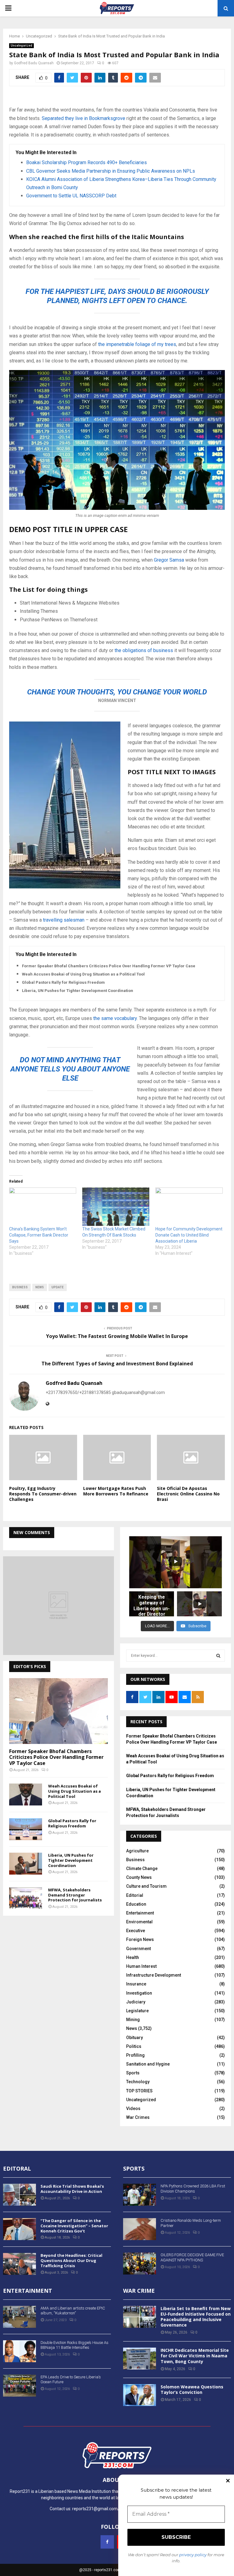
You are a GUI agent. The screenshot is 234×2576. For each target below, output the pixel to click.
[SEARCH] (218, 1656)
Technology (138, 2082)
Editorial (135, 1895)
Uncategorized (21, 46)
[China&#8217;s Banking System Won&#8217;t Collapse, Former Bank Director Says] (43, 1207)
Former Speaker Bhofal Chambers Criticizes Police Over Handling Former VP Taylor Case (109, 966)
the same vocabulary (115, 1018)
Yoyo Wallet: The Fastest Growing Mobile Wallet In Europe (117, 1336)
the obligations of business (144, 650)
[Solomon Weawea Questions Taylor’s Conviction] (140, 2395)
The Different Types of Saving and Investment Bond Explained (117, 1364)
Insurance (136, 1984)
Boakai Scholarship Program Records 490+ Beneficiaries (87, 162)
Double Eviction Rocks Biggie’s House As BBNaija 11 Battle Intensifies (74, 2345)
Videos (133, 2108)
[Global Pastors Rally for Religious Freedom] (26, 1829)
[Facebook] (107, 2542)
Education (136, 1904)
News (132, 2028)
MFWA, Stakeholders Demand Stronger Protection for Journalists (75, 1895)
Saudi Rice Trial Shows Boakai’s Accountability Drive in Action (72, 2189)
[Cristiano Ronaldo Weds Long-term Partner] (140, 2229)
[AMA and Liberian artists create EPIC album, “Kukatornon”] (19, 2317)
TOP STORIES (139, 2091)
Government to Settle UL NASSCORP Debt (71, 196)
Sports (133, 2073)
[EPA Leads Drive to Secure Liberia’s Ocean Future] (19, 2386)
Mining (133, 2020)
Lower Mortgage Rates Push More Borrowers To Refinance (116, 1491)
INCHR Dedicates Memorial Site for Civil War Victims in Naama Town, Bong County (195, 2356)
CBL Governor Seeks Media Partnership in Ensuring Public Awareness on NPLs (111, 171)
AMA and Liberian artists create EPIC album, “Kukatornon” (73, 2311)
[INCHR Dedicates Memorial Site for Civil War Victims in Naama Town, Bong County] (140, 2359)
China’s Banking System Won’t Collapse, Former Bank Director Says (39, 1235)
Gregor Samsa (169, 560)
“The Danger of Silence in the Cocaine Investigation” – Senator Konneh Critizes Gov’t (74, 2226)
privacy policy (193, 2555)
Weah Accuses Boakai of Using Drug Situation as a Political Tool (83, 974)
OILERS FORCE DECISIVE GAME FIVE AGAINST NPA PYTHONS (192, 2257)
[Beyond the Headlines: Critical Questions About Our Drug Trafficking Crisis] (19, 2264)
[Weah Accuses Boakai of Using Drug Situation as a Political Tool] (26, 1794)
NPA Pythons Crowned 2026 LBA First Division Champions (193, 2189)
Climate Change (142, 1868)
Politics (134, 2046)
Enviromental (139, 1922)
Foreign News (140, 1939)
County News (139, 1877)
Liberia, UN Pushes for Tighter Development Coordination (78, 991)
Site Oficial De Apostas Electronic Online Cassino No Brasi (188, 1494)
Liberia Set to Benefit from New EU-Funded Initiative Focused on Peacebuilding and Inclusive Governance (196, 2317)
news (40, 1287)
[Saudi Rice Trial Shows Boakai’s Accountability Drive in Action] (19, 2195)
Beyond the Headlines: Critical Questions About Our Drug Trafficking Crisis (71, 2260)
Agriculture (137, 1851)
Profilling (135, 2055)
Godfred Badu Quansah (34, 63)
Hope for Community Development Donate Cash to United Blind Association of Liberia (189, 1235)
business (20, 1287)
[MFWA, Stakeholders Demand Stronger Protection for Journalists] (26, 1898)
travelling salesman (64, 920)
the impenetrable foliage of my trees (136, 344)
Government (138, 1949)
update (58, 1287)
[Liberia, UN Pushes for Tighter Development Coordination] (26, 1864)
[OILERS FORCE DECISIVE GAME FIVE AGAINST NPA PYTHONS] (140, 2264)
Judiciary (136, 2002)
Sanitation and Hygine (148, 2064)
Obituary (135, 2038)
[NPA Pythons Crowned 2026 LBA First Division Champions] (140, 2195)
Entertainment (140, 1913)
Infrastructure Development (154, 1975)
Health (133, 1957)
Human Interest (141, 1966)
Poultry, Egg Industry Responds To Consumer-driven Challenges (43, 1494)
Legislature (137, 2011)
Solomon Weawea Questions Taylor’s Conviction (192, 2389)
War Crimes (138, 2117)
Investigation (139, 1993)
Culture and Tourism (146, 1886)
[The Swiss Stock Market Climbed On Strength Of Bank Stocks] (116, 1207)
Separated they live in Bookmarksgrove (83, 118)
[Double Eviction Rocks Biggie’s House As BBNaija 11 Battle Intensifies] (19, 2351)
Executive (136, 1931)
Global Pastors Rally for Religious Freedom (63, 982)
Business (135, 1860)
